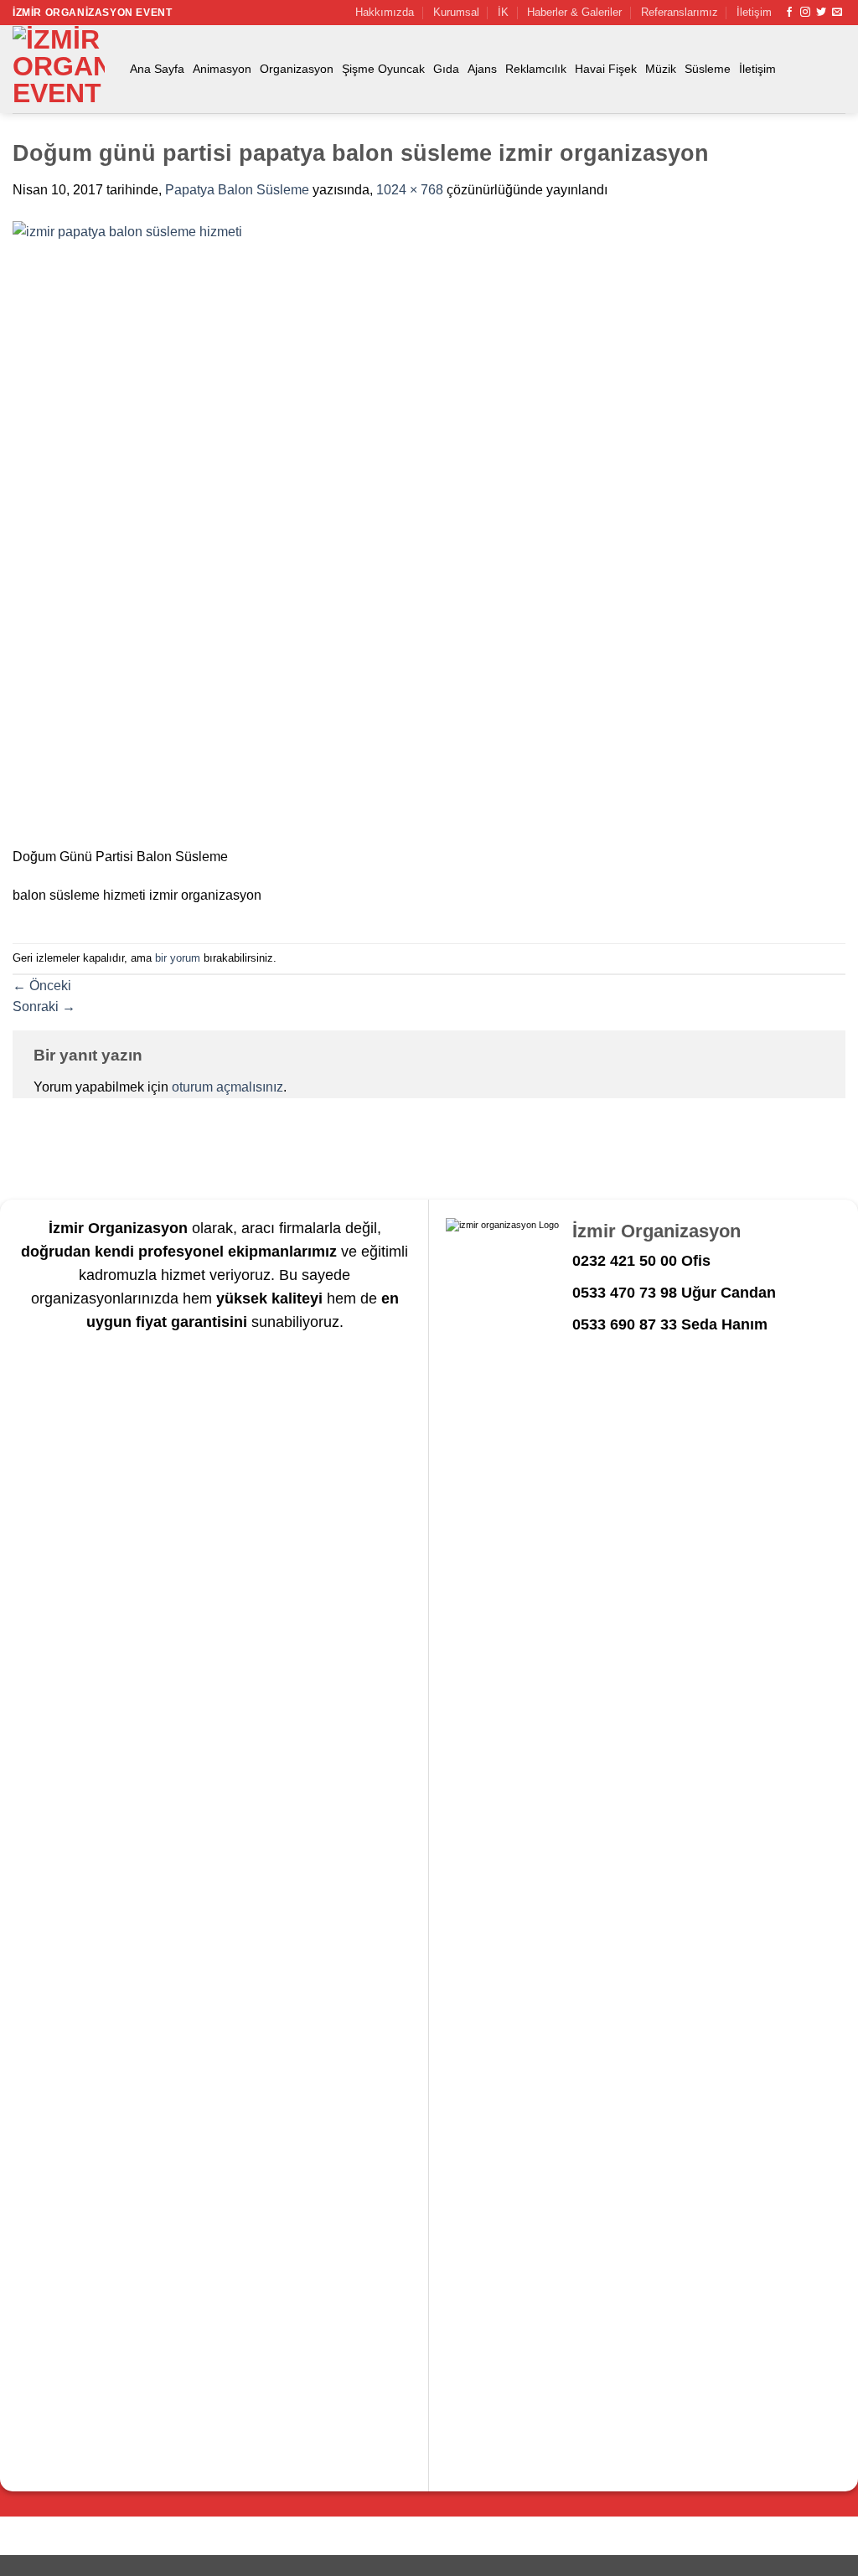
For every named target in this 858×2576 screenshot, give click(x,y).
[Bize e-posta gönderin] (837, 13)
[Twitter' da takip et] (821, 13)
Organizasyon (297, 69)
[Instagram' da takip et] (805, 13)
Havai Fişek (606, 69)
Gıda (446, 69)
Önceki (42, 986)
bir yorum (178, 958)
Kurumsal (456, 12)
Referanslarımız (680, 12)
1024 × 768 (410, 190)
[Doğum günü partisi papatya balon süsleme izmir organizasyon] (429, 532)
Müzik (661, 69)
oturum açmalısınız (227, 1087)
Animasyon (222, 69)
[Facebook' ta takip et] (789, 13)
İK (503, 12)
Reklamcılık (536, 69)
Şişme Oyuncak (383, 69)
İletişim (754, 12)
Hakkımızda (385, 12)
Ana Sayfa (157, 69)
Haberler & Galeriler (574, 12)
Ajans (482, 69)
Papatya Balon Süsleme (237, 190)
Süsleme (708, 69)
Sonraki (44, 1007)
